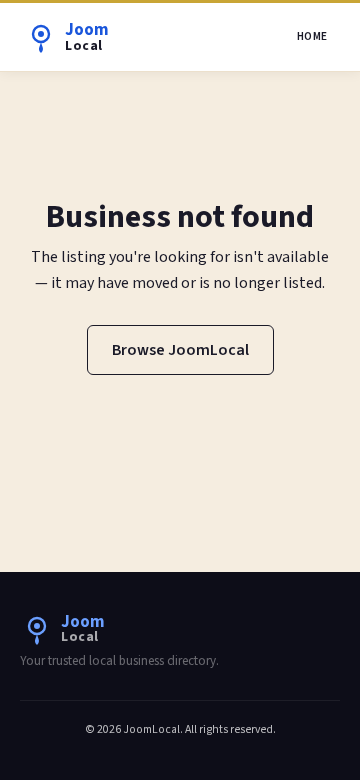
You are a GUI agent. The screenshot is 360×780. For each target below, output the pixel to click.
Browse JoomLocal (180, 350)
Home (312, 36)
